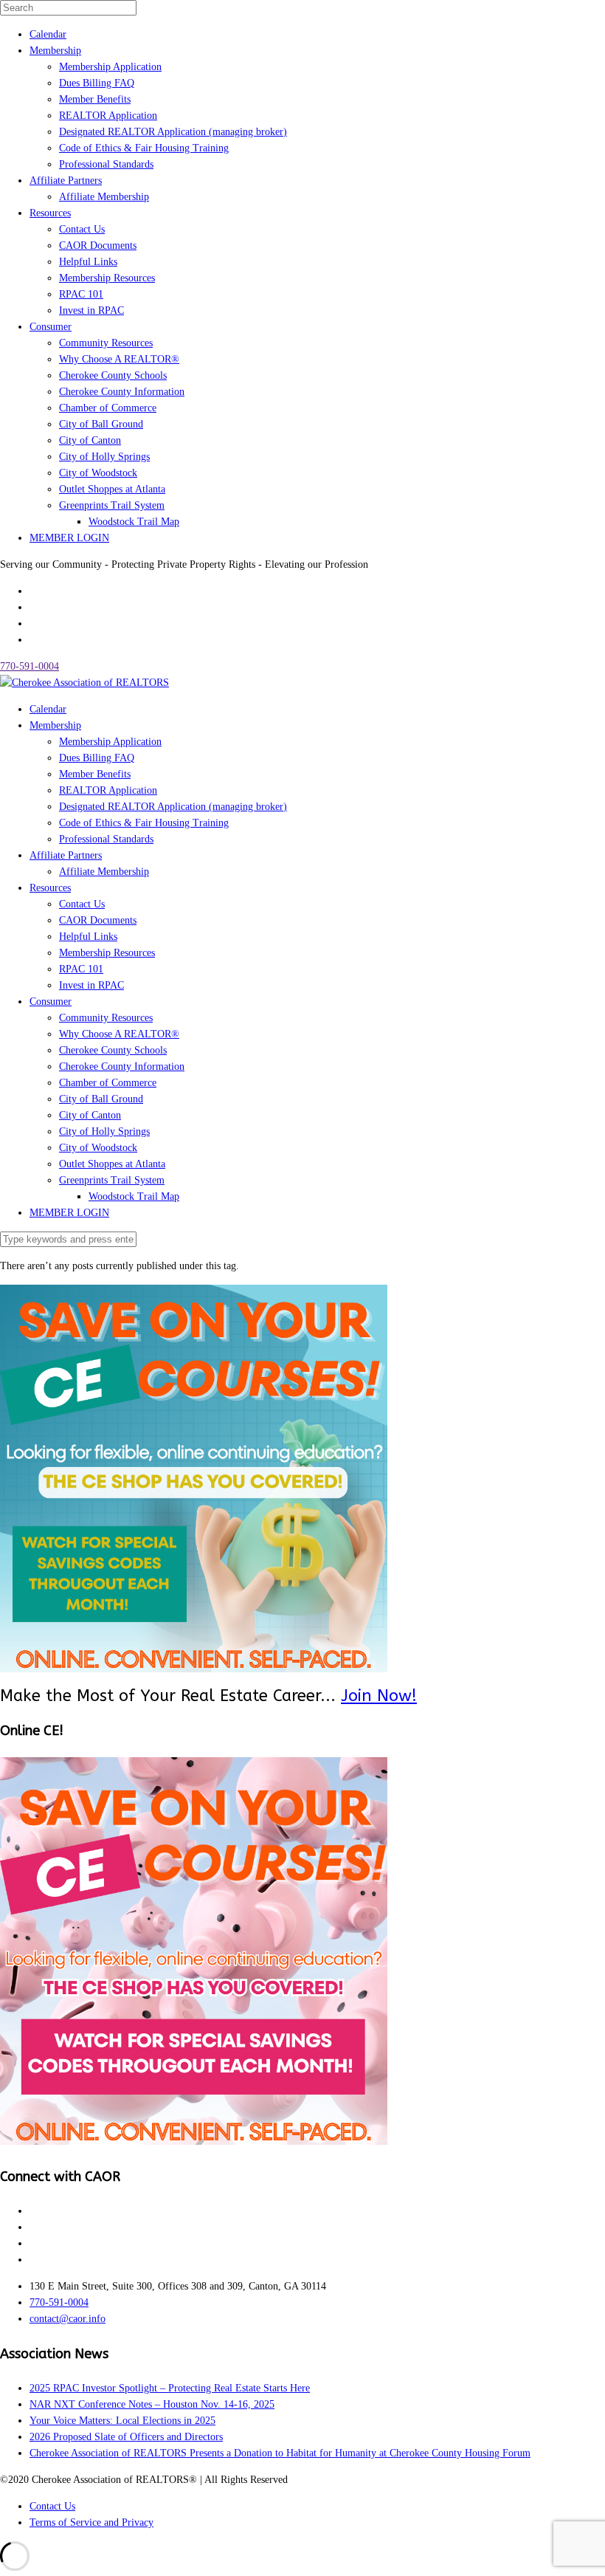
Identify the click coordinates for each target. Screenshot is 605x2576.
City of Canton (90, 440)
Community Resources (106, 343)
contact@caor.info (68, 2319)
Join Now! (379, 1696)
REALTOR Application (108, 116)
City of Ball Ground (101, 424)
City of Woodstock (98, 473)
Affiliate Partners (66, 181)
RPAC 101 (81, 294)
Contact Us (82, 229)
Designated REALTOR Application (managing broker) (173, 132)
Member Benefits (95, 99)
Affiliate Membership (104, 197)
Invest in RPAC (91, 310)
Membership (55, 51)
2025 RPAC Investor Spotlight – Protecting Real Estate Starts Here (170, 2388)
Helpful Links (88, 262)
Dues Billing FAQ (97, 83)
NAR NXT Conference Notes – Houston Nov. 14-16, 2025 (152, 2404)
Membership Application (110, 67)
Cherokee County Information (122, 392)
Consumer (51, 327)
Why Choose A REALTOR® (119, 359)
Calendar (48, 34)
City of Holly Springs (104, 457)
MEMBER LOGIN (69, 538)
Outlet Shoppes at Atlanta (112, 489)
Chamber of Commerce (108, 408)
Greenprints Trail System (112, 505)
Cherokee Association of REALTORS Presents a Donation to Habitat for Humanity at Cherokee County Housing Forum (280, 2453)
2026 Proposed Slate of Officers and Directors (126, 2437)
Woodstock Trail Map (134, 522)
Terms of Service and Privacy (91, 2522)
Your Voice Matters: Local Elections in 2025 (122, 2421)
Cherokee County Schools (113, 375)
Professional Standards (106, 164)
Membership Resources (107, 278)
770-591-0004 (30, 666)
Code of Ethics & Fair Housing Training (144, 148)
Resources (50, 213)
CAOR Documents (98, 245)
